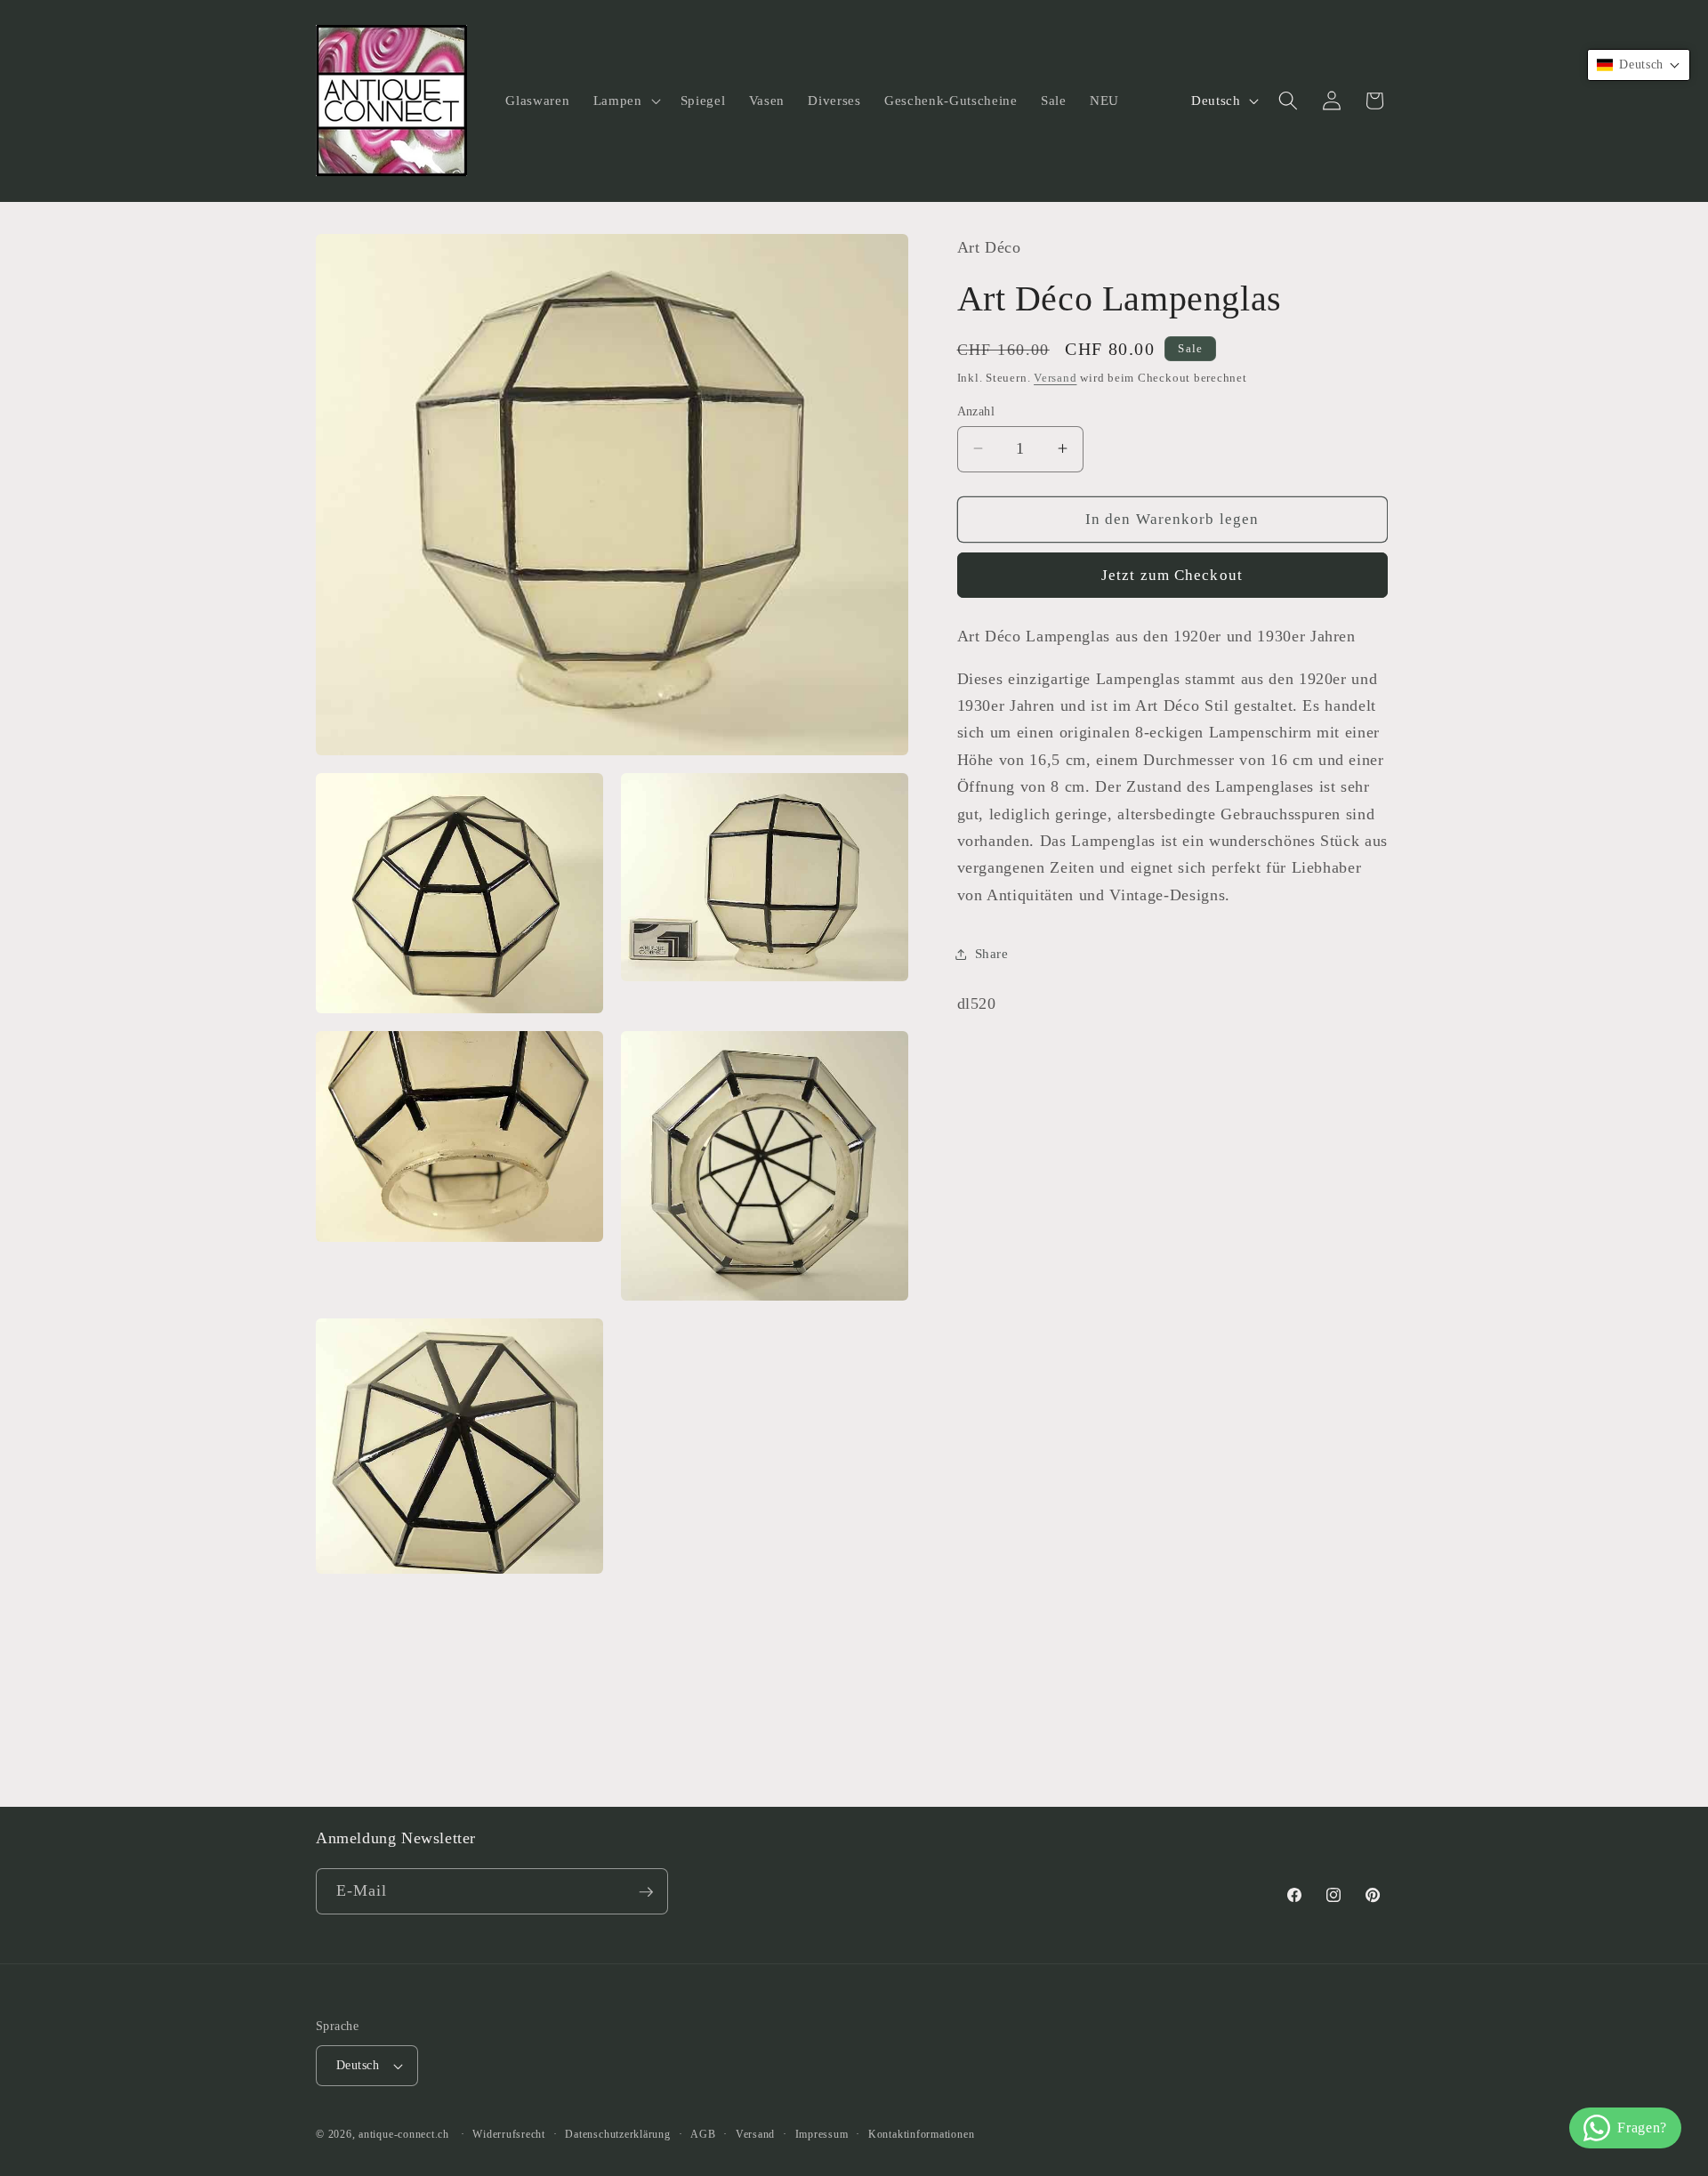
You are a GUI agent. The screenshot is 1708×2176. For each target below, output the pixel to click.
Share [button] (992, 953)
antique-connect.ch (404, 2134)
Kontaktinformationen (921, 2134)
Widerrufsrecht (509, 2134)
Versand (1055, 377)
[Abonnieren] (646, 1892)
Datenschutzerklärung (617, 2134)
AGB (703, 2134)
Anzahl (976, 410)
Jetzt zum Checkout (1172, 575)
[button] (625, 101)
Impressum (822, 2134)
